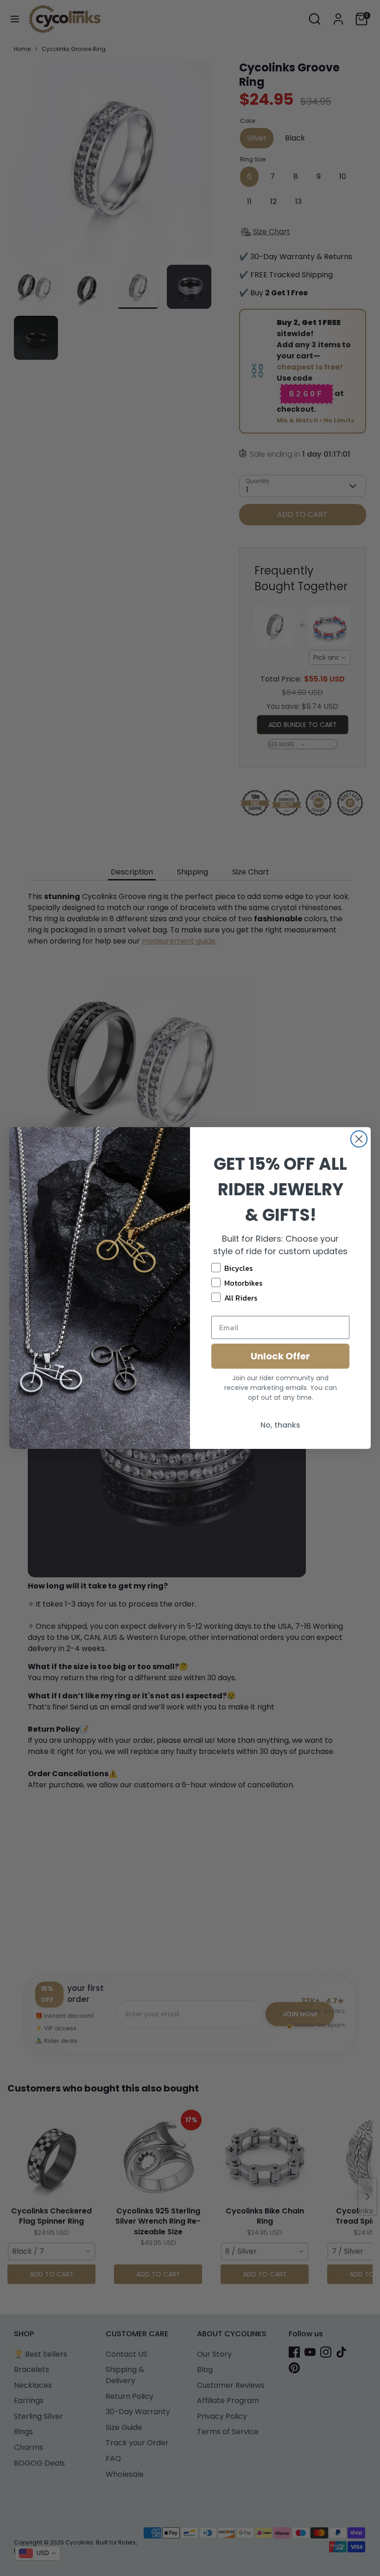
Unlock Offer (280, 1356)
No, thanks (280, 1425)
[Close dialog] (359, 1139)
